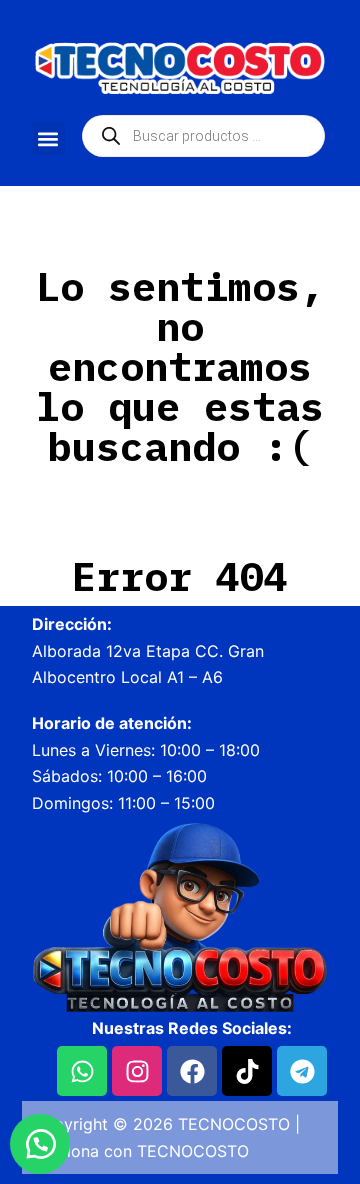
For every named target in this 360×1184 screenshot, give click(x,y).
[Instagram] (137, 1071)
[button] (48, 138)
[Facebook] (192, 1071)
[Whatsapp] (82, 1071)
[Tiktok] (247, 1071)
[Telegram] (302, 1071)
